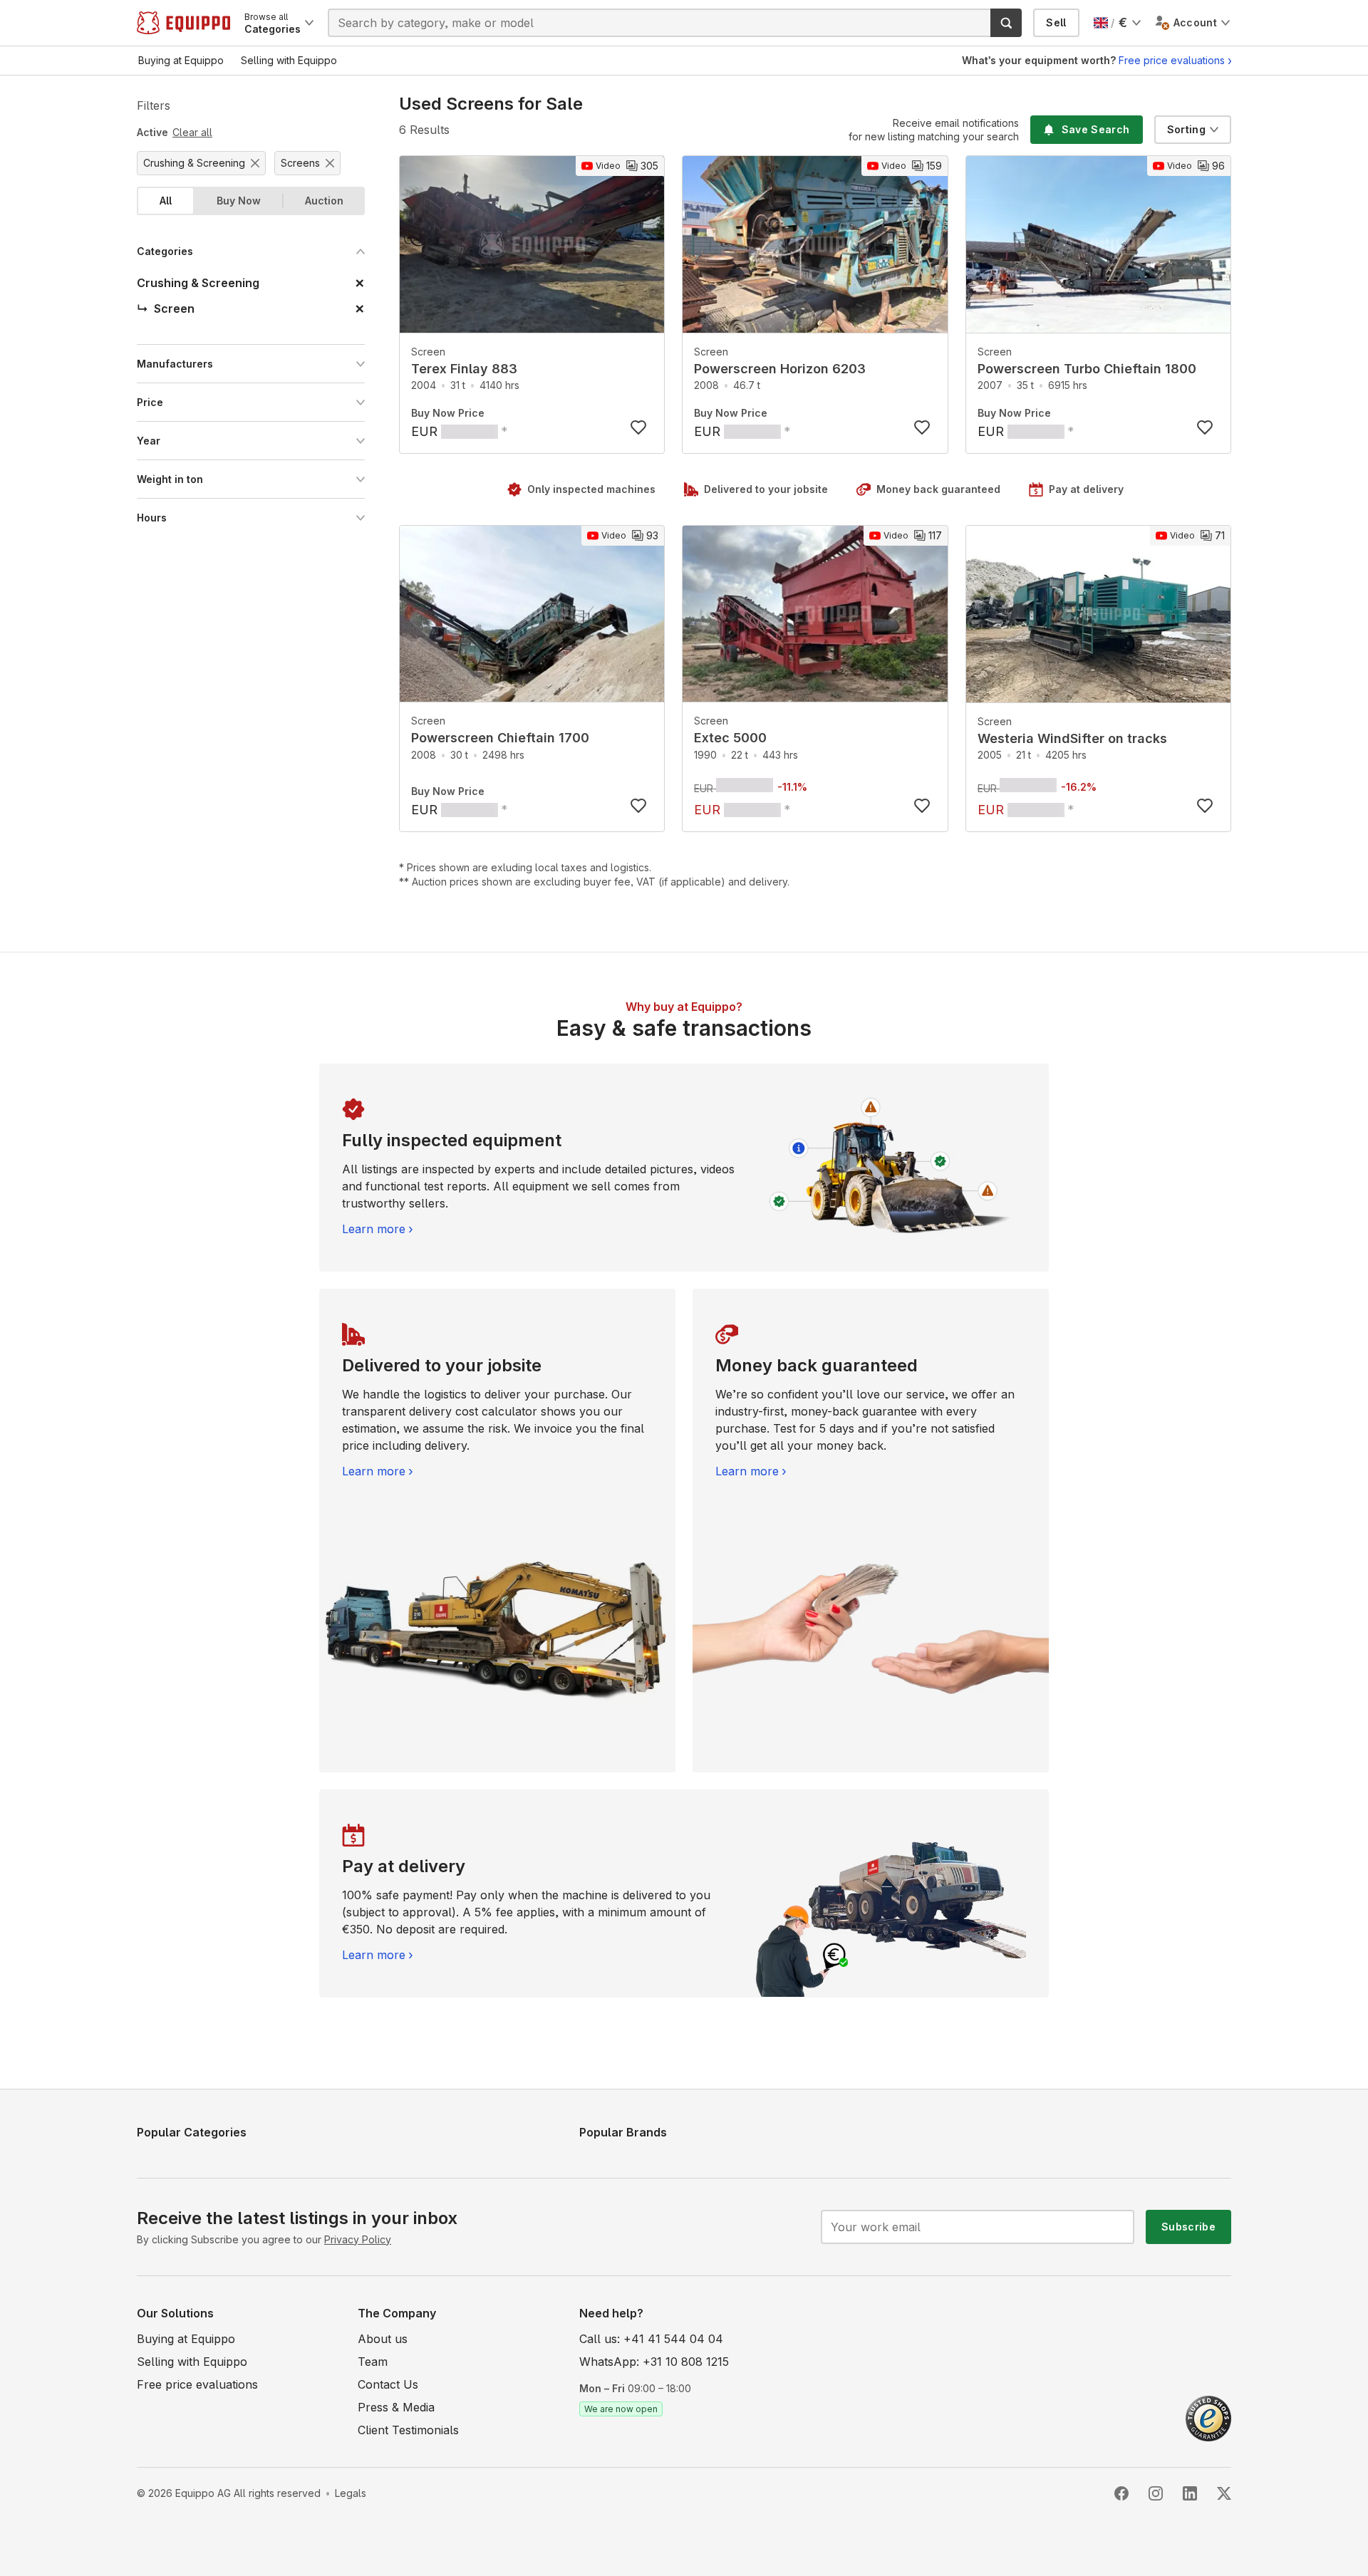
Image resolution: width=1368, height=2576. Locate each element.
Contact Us (388, 2384)
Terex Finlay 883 (464, 369)
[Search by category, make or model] (1006, 23)
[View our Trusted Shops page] (1208, 2417)
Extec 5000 (730, 738)
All (166, 201)
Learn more (374, 1229)
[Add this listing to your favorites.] (638, 427)
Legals (351, 2493)
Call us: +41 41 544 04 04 (651, 2339)
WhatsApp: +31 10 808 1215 (654, 2362)
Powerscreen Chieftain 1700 (500, 738)
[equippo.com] (183, 23)
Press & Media (396, 2407)
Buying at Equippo (186, 2339)
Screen (428, 352)
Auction (324, 201)
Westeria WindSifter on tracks (1072, 738)
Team (373, 2362)
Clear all (192, 132)
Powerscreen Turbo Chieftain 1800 (1087, 369)
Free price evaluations (1172, 60)
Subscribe (1188, 2227)
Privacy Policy (358, 2239)
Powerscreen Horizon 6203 (780, 369)
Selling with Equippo (192, 2362)
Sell (1056, 22)
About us (383, 2339)
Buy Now (239, 201)
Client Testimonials (408, 2430)
